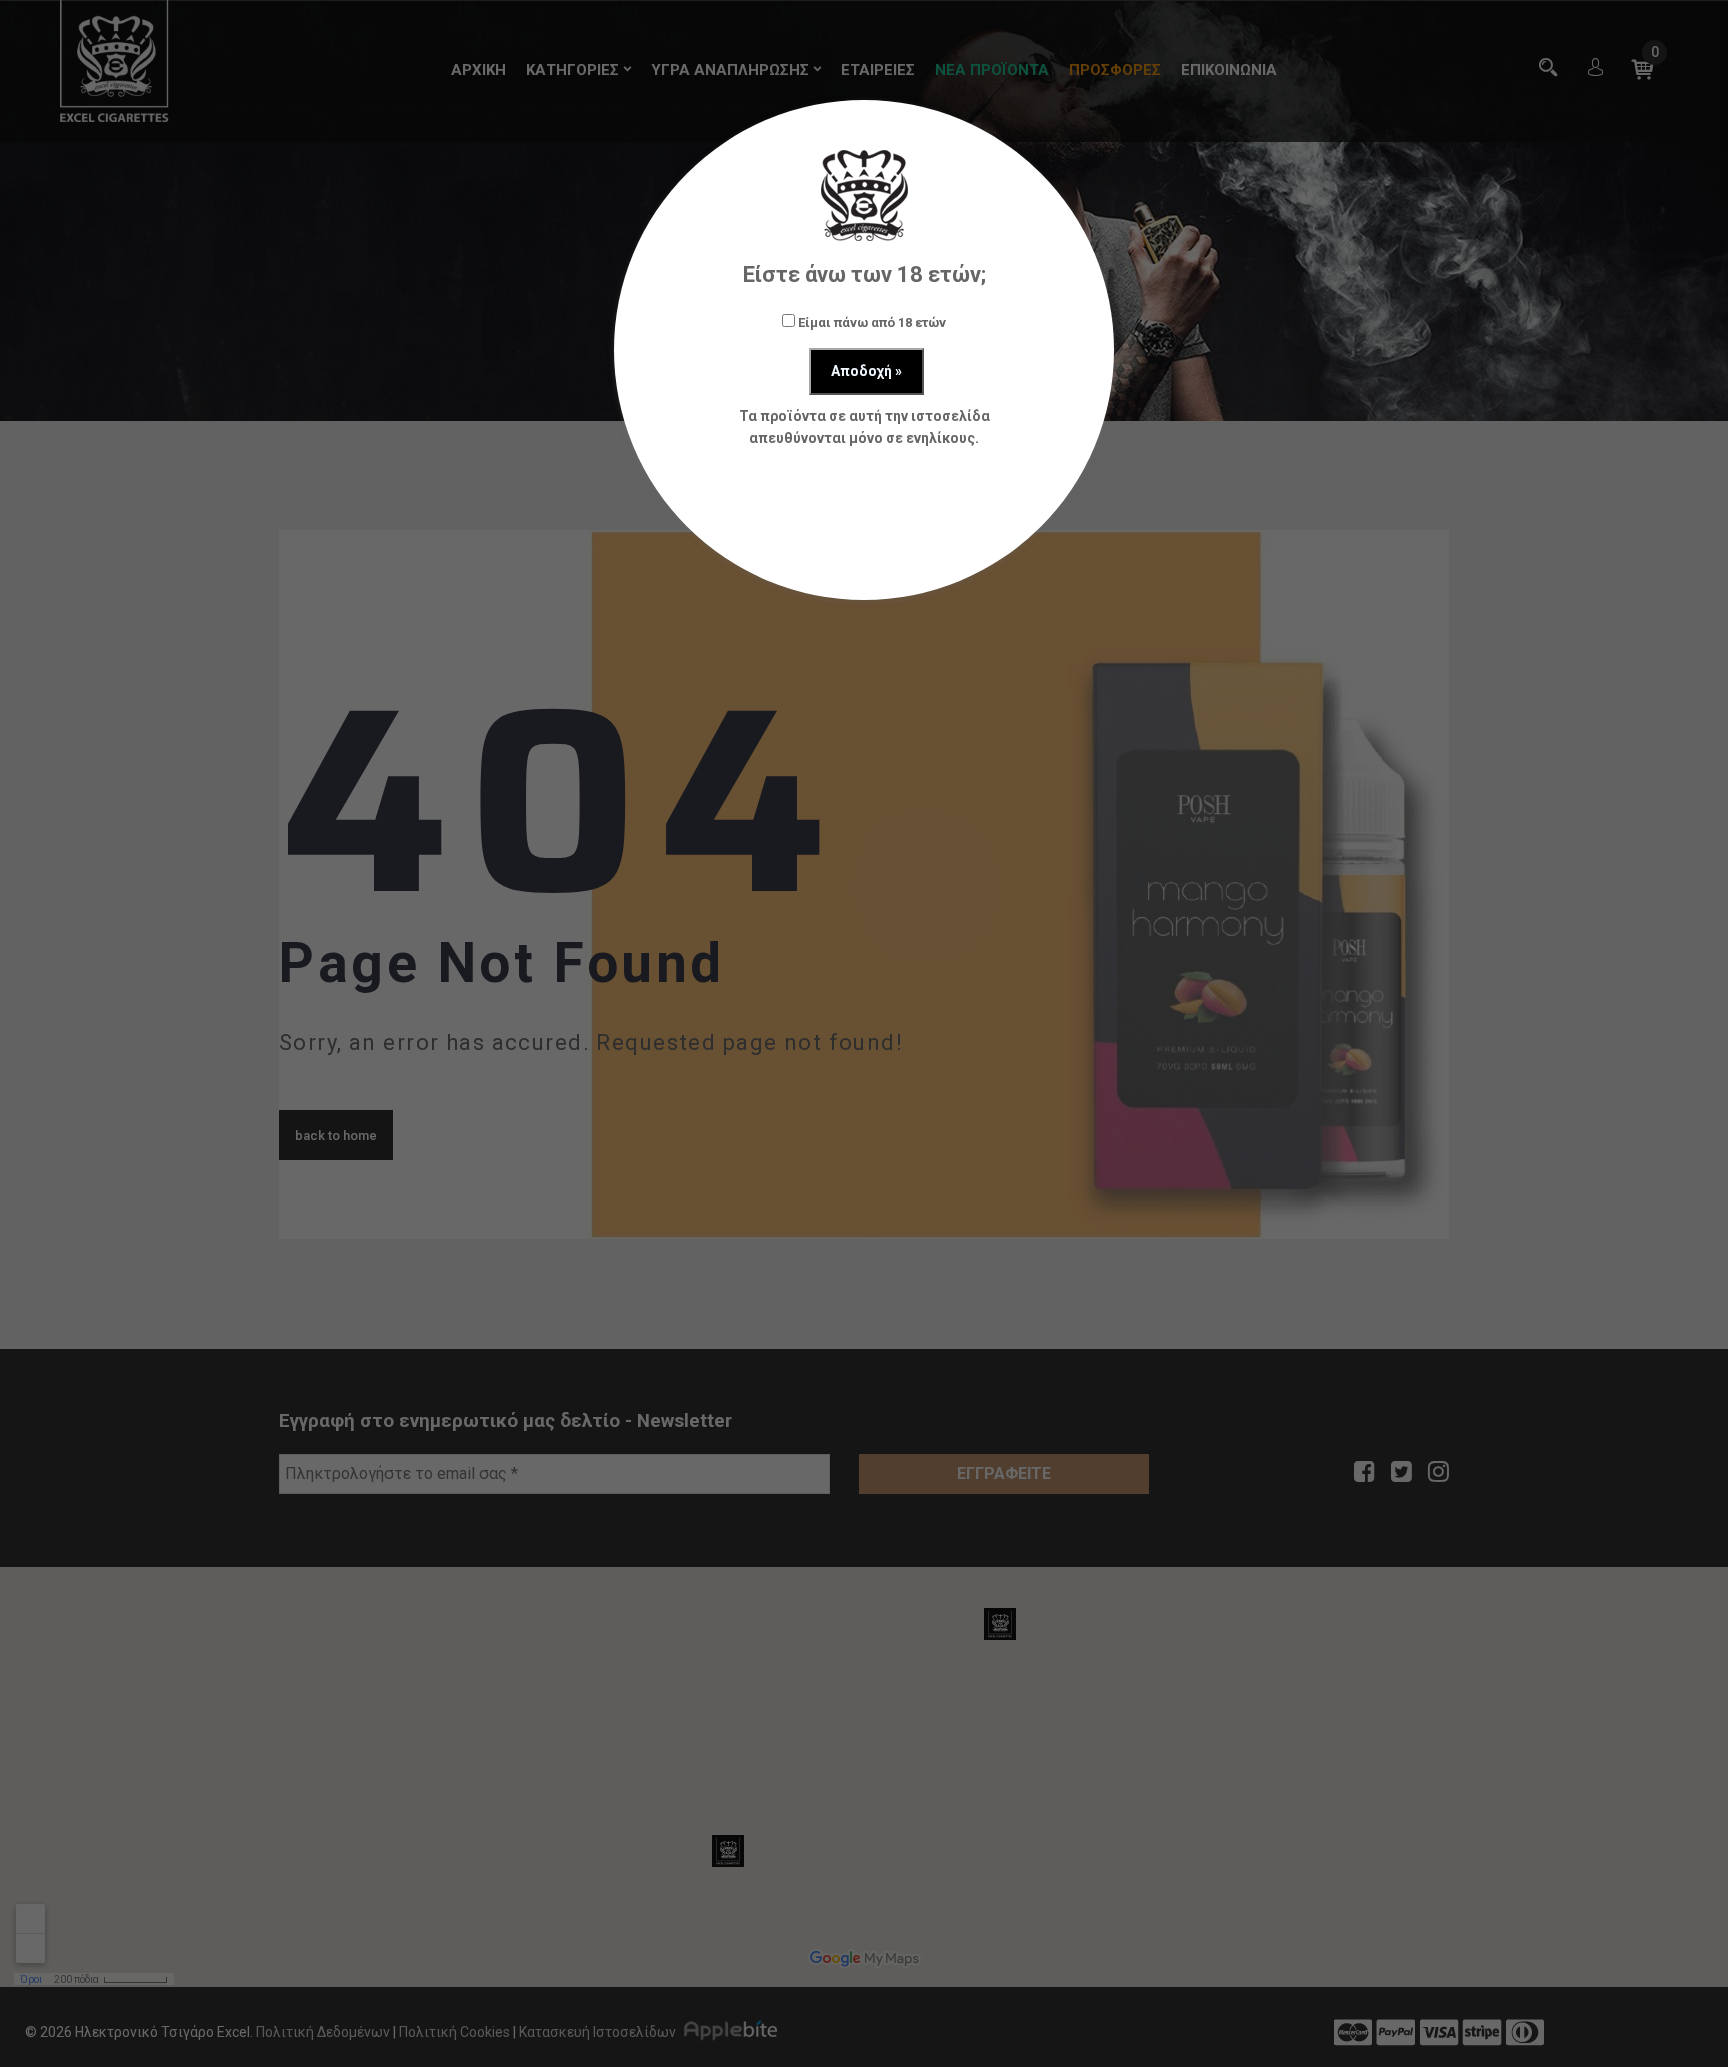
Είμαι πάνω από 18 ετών (870, 322)
